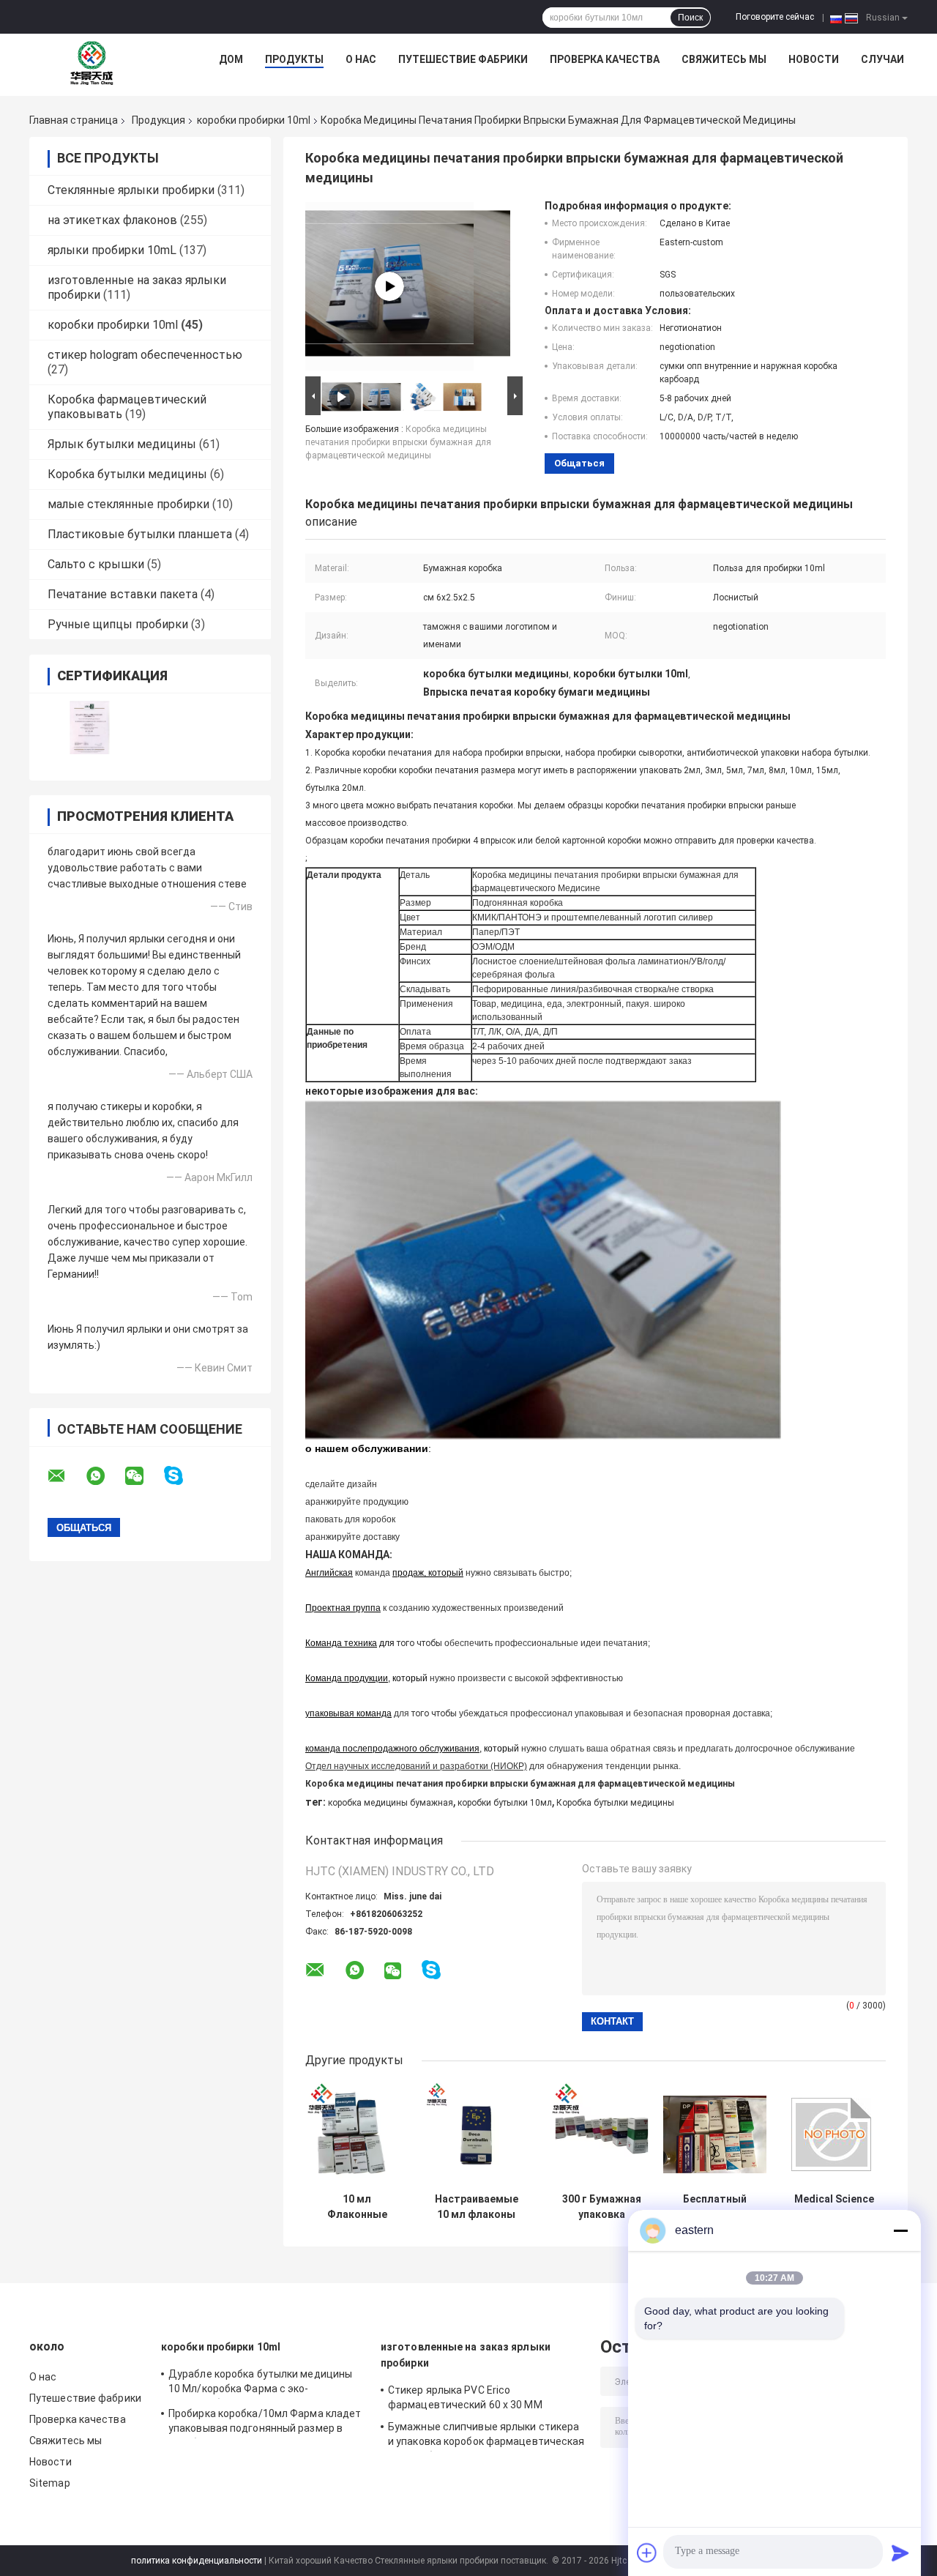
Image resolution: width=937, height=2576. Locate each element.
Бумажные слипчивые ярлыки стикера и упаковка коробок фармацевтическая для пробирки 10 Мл (486, 2436)
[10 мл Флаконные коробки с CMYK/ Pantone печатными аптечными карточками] (357, 2134)
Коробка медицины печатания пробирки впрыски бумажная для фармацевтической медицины (398, 442)
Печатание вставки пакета (123, 594)
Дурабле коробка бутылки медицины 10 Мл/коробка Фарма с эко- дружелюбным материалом (260, 2383)
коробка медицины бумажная (391, 1803)
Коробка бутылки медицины (127, 474)
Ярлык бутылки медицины (122, 444)
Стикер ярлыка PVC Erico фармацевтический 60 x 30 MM (465, 2397)
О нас (361, 59)
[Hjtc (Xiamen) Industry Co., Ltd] (92, 63)
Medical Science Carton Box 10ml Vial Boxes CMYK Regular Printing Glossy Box (834, 2207)
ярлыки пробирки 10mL (112, 250)
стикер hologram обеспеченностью (145, 355)
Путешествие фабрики (463, 59)
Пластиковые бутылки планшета (140, 534)
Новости (814, 59)
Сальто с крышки (96, 564)
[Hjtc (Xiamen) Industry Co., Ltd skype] (183, 1476)
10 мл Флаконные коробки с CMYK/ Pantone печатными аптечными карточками (357, 2207)
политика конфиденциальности (197, 2561)
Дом (231, 59)
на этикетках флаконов (112, 220)
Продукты (294, 59)
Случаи (882, 59)
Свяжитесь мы (724, 59)
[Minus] (900, 2230)
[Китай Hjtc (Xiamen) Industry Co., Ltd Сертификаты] (90, 727)
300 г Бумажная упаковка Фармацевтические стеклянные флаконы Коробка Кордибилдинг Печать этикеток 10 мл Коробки (601, 2207)
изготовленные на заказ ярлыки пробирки (466, 2355)
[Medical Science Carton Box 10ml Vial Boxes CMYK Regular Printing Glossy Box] (834, 2134)
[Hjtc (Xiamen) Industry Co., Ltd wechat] (143, 1476)
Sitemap (50, 2483)
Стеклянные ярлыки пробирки (131, 190)
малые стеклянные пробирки (128, 504)
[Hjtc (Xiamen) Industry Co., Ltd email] (66, 1476)
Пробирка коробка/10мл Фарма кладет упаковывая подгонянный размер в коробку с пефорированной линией (265, 2423)
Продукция (158, 120)
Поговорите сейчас (775, 17)
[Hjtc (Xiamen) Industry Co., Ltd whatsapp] (105, 1476)
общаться (579, 463)
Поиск (690, 18)
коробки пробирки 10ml (254, 120)
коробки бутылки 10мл (505, 1803)
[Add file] (647, 2553)
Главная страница (74, 120)
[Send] (900, 2553)
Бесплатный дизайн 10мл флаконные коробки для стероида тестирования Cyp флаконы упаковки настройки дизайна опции (715, 2207)
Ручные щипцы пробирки (118, 624)
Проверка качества (605, 59)
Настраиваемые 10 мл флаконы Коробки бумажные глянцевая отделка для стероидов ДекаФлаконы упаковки (477, 2207)
